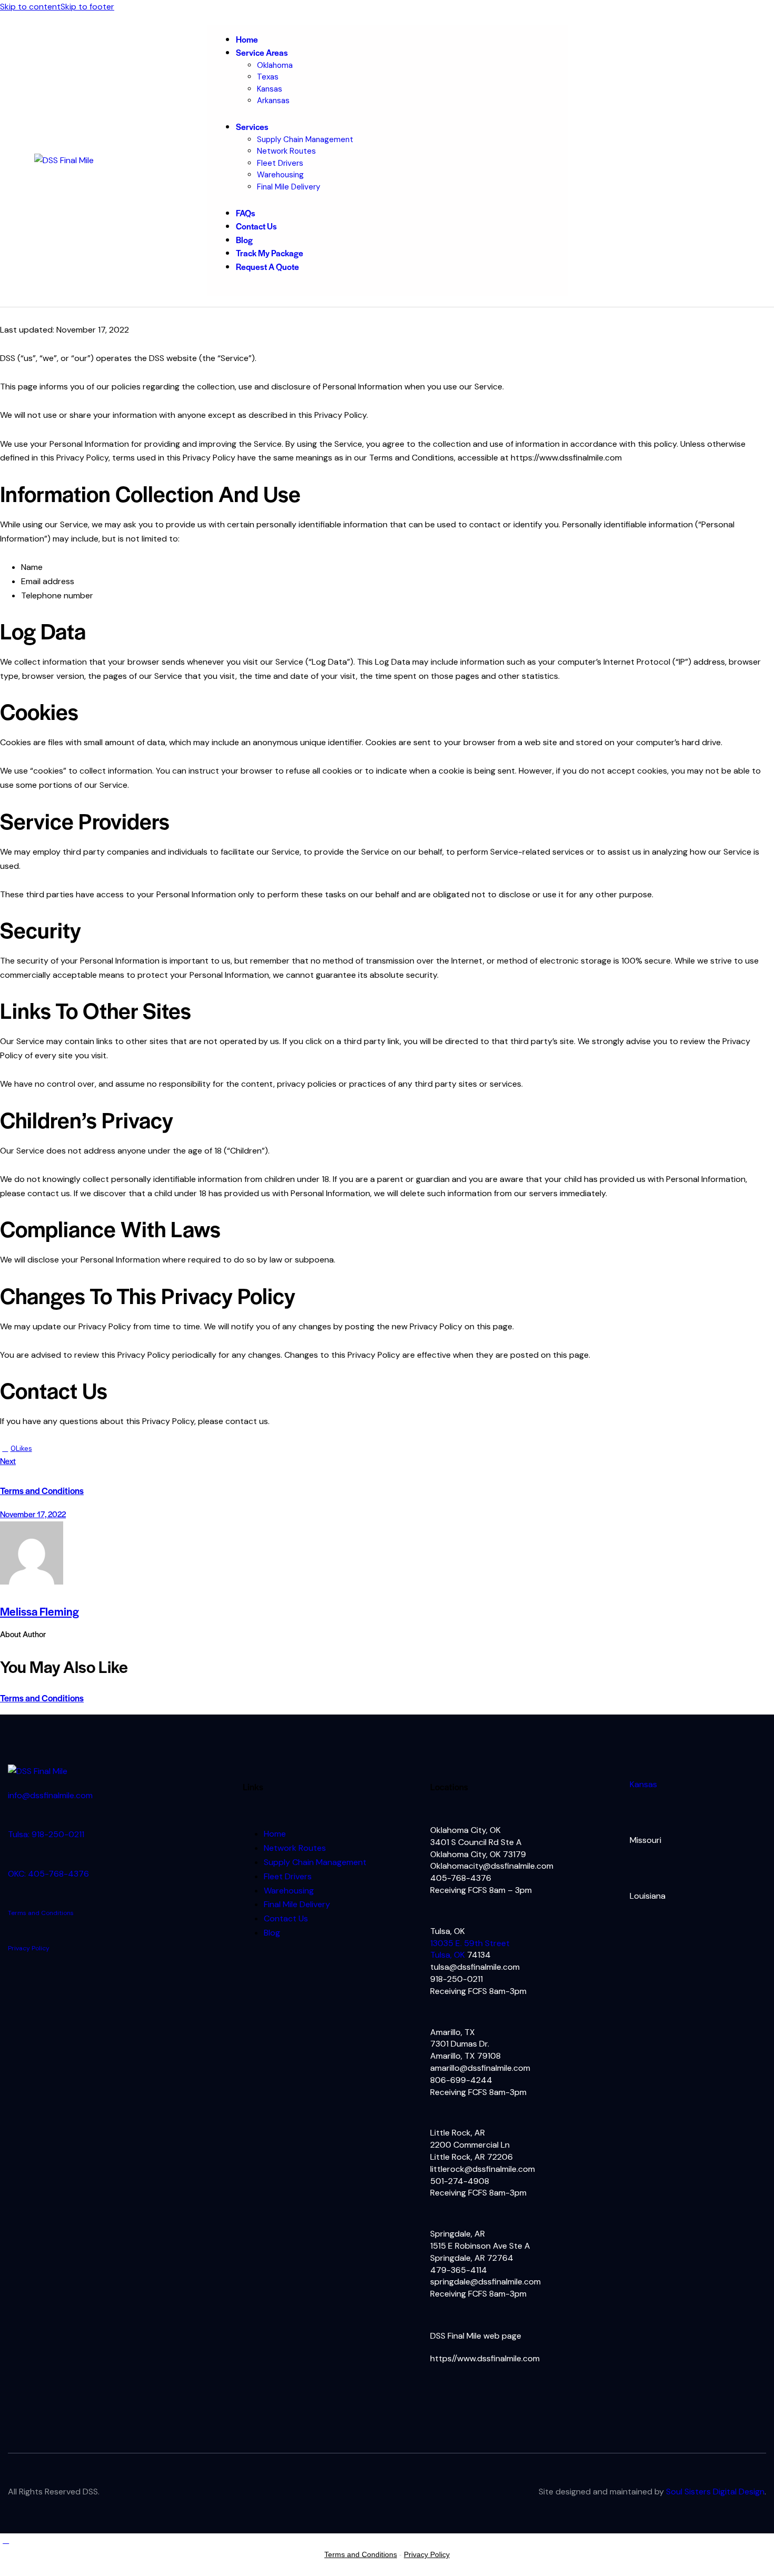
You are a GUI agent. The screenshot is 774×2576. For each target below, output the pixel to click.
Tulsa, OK (449, 1955)
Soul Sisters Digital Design (715, 2492)
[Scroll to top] (6, 2540)
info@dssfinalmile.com (50, 1795)
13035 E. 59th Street (470, 1943)
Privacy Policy (29, 1948)
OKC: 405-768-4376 (48, 1874)
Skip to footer (87, 7)
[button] (16, 1448)
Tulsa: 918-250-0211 (46, 1834)
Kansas (643, 1784)
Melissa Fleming (39, 1611)
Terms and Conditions (42, 1698)
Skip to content (30, 7)
